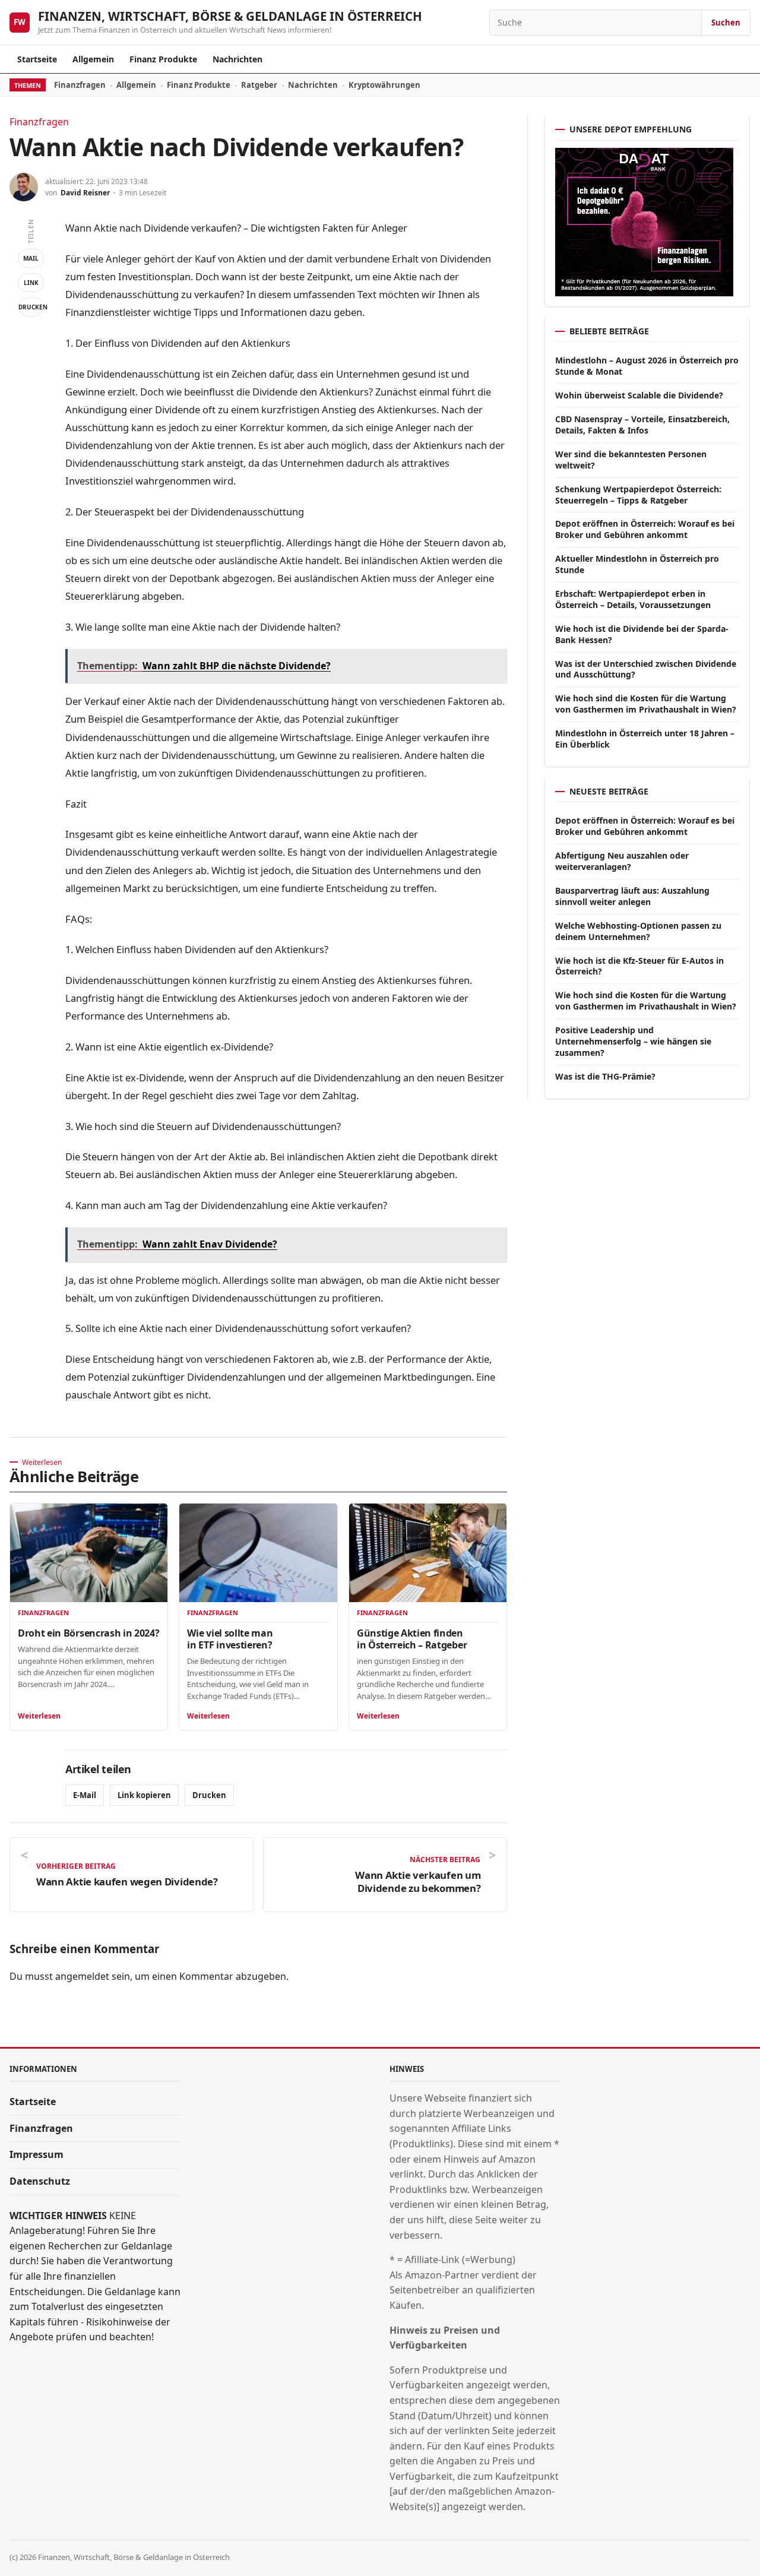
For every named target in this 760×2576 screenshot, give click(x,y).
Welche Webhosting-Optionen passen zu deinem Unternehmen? (638, 931)
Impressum (37, 2154)
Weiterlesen (39, 1716)
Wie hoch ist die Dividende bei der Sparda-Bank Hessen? (642, 634)
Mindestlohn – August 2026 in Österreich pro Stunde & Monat (647, 366)
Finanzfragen (80, 85)
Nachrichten (237, 59)
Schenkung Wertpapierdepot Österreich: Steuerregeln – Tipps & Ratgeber (638, 495)
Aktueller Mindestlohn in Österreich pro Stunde (637, 564)
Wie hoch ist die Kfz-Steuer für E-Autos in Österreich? (639, 966)
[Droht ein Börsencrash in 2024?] (89, 1553)
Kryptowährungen (384, 85)
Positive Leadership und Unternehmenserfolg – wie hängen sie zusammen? (633, 1041)
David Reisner (85, 193)
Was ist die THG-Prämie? (605, 1076)
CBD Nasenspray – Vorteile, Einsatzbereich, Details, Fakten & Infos (642, 425)
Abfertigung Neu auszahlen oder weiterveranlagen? (622, 861)
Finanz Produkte (163, 59)
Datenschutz (40, 2181)
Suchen (726, 23)
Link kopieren (144, 1795)
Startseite (37, 59)
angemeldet (82, 1976)
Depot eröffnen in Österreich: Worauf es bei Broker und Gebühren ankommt (645, 529)
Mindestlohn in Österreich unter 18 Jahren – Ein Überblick (645, 739)
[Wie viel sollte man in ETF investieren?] (258, 1553)
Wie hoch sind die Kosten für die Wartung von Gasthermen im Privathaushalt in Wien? (646, 704)
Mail (31, 258)
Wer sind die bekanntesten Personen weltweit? (631, 460)
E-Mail (85, 1795)
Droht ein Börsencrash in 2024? (88, 1633)
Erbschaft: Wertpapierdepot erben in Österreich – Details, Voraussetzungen (633, 599)
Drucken (31, 307)
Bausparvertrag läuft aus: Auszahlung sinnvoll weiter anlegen (632, 896)
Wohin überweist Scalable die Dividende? (639, 395)
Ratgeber (259, 85)
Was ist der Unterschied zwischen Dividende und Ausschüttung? (646, 669)
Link (31, 283)
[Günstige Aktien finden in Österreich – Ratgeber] (428, 1553)
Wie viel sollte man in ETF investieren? (230, 1639)
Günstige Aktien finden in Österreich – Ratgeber (412, 1639)
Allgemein (93, 59)
